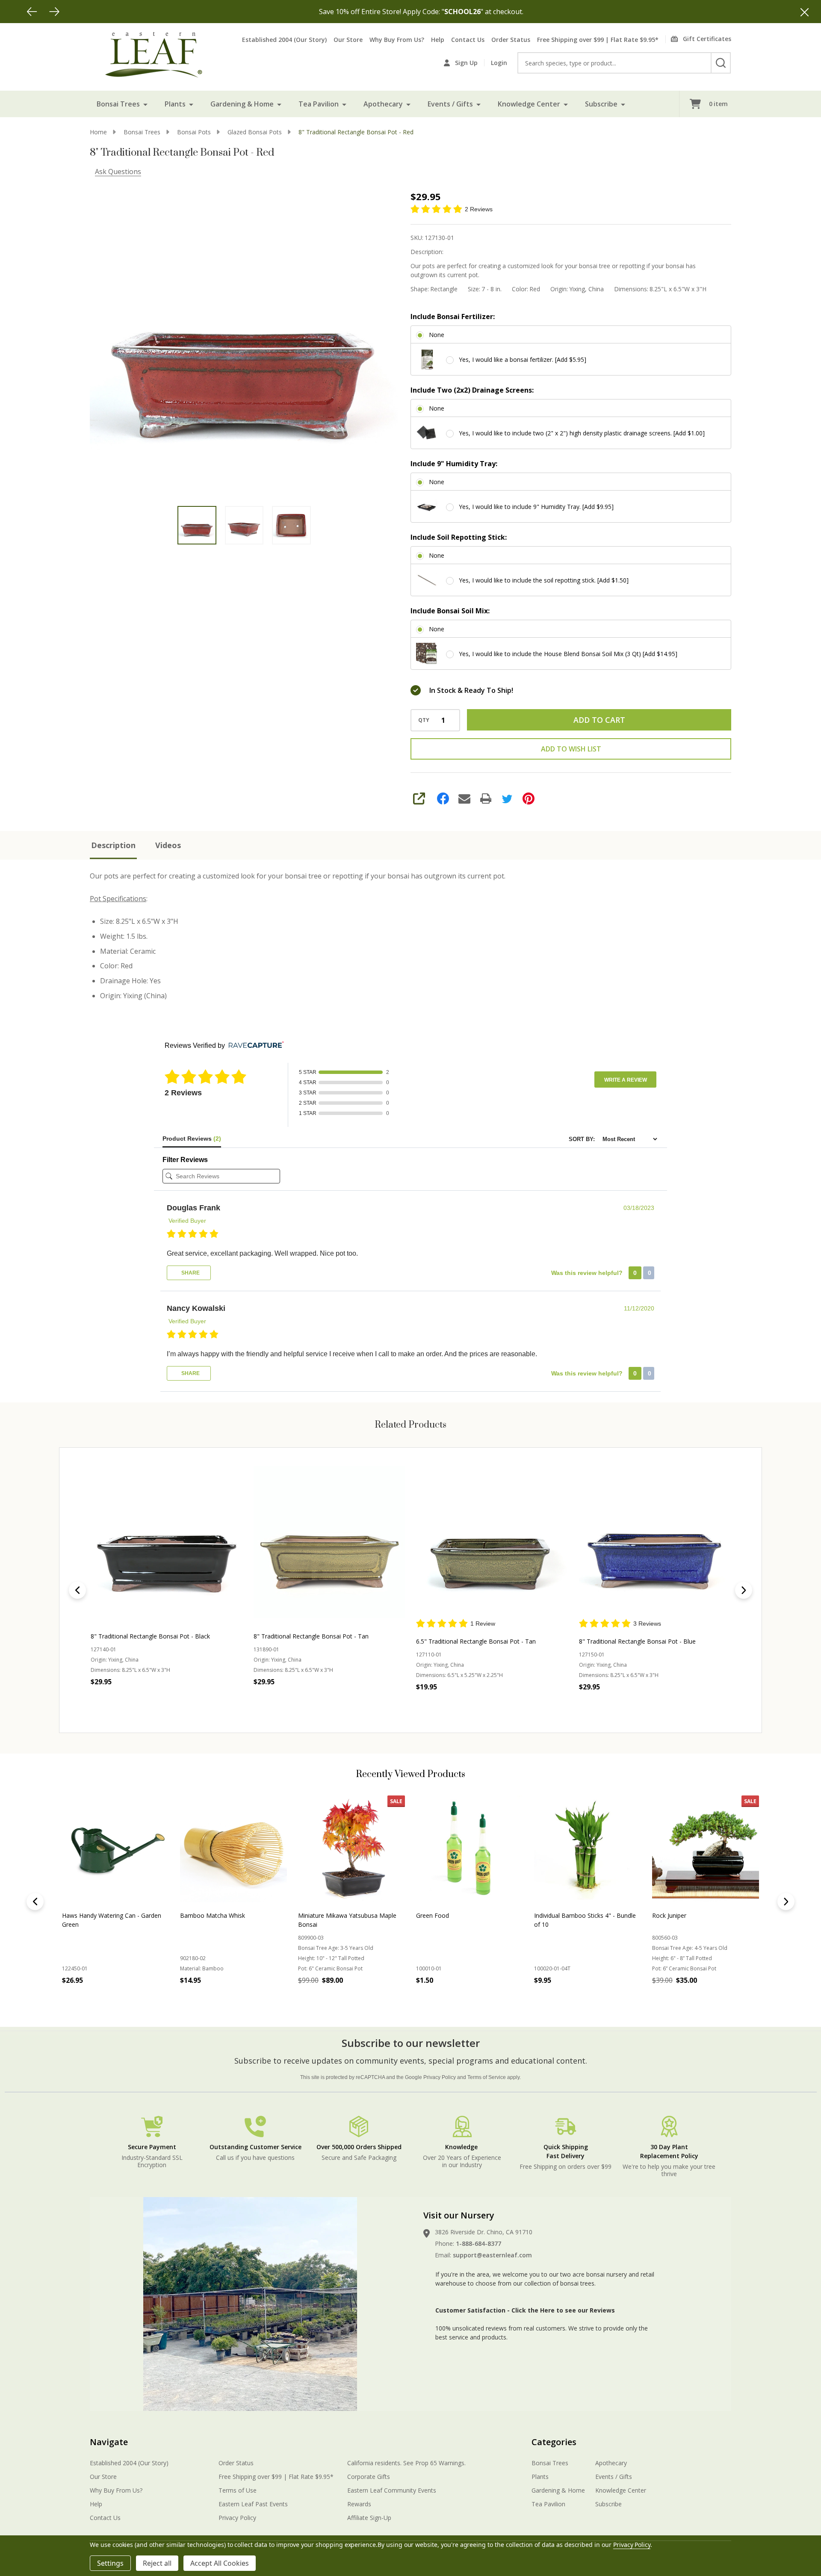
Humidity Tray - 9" (559, 1915)
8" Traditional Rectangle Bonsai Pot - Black (150, 1636)
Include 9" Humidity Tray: (454, 464)
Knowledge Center (529, 104)
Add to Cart (599, 720)
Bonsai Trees (118, 104)
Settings (110, 2563)
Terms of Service (487, 2077)
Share (190, 1273)
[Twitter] (507, 799)
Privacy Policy (440, 2077)
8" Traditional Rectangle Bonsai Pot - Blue (637, 1641)
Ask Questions (118, 172)
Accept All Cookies (220, 2563)
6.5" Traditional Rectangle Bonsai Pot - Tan (476, 1641)
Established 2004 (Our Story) (284, 40)
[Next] (54, 12)
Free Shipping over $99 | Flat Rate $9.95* (598, 40)
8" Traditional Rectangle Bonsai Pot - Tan (311, 1636)
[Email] (464, 799)
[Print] (486, 799)
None (437, 335)
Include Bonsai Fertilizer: (453, 316)
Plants (175, 104)
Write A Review (626, 1080)
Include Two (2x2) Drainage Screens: (472, 390)
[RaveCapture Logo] (254, 1045)
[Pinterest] (529, 799)
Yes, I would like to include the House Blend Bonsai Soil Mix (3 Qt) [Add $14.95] (568, 654)
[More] (145, 104)
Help (438, 40)
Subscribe (601, 104)
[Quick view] (182, 1701)
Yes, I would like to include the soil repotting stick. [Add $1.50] (544, 580)
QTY (424, 720)
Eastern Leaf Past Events (253, 2504)
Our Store (348, 40)
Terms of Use (238, 2490)
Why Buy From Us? (397, 40)
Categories (554, 2442)
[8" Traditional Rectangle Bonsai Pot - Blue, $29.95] (655, 1542)
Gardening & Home (242, 104)
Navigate (109, 2442)
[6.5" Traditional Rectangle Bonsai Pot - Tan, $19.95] (492, 1542)
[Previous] (32, 12)
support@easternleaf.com (492, 2255)
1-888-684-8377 (478, 2243)
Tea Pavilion (319, 104)
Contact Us (468, 40)
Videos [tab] (168, 845)
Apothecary (383, 104)
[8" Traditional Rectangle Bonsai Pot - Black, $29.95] (167, 1542)
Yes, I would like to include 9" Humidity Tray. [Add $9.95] (536, 507)
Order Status (511, 40)
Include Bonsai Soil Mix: (450, 611)
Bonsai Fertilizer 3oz (444, 1915)
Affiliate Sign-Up (369, 2518)
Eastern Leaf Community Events (392, 2490)
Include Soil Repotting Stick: (459, 537)
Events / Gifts (450, 104)
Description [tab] (113, 845)
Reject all (157, 2563)
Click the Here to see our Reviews (563, 2310)
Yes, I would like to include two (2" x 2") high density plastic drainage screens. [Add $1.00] (582, 433)
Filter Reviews (185, 1160)
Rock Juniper (197, 1915)
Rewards (359, 2504)
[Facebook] (443, 799)
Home (98, 132)
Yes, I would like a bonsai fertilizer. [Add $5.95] (523, 359)
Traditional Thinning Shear (688, 1915)
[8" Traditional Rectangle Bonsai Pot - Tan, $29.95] (329, 1542)
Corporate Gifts (369, 2477)
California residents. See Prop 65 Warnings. (406, 2463)
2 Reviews (479, 209)
